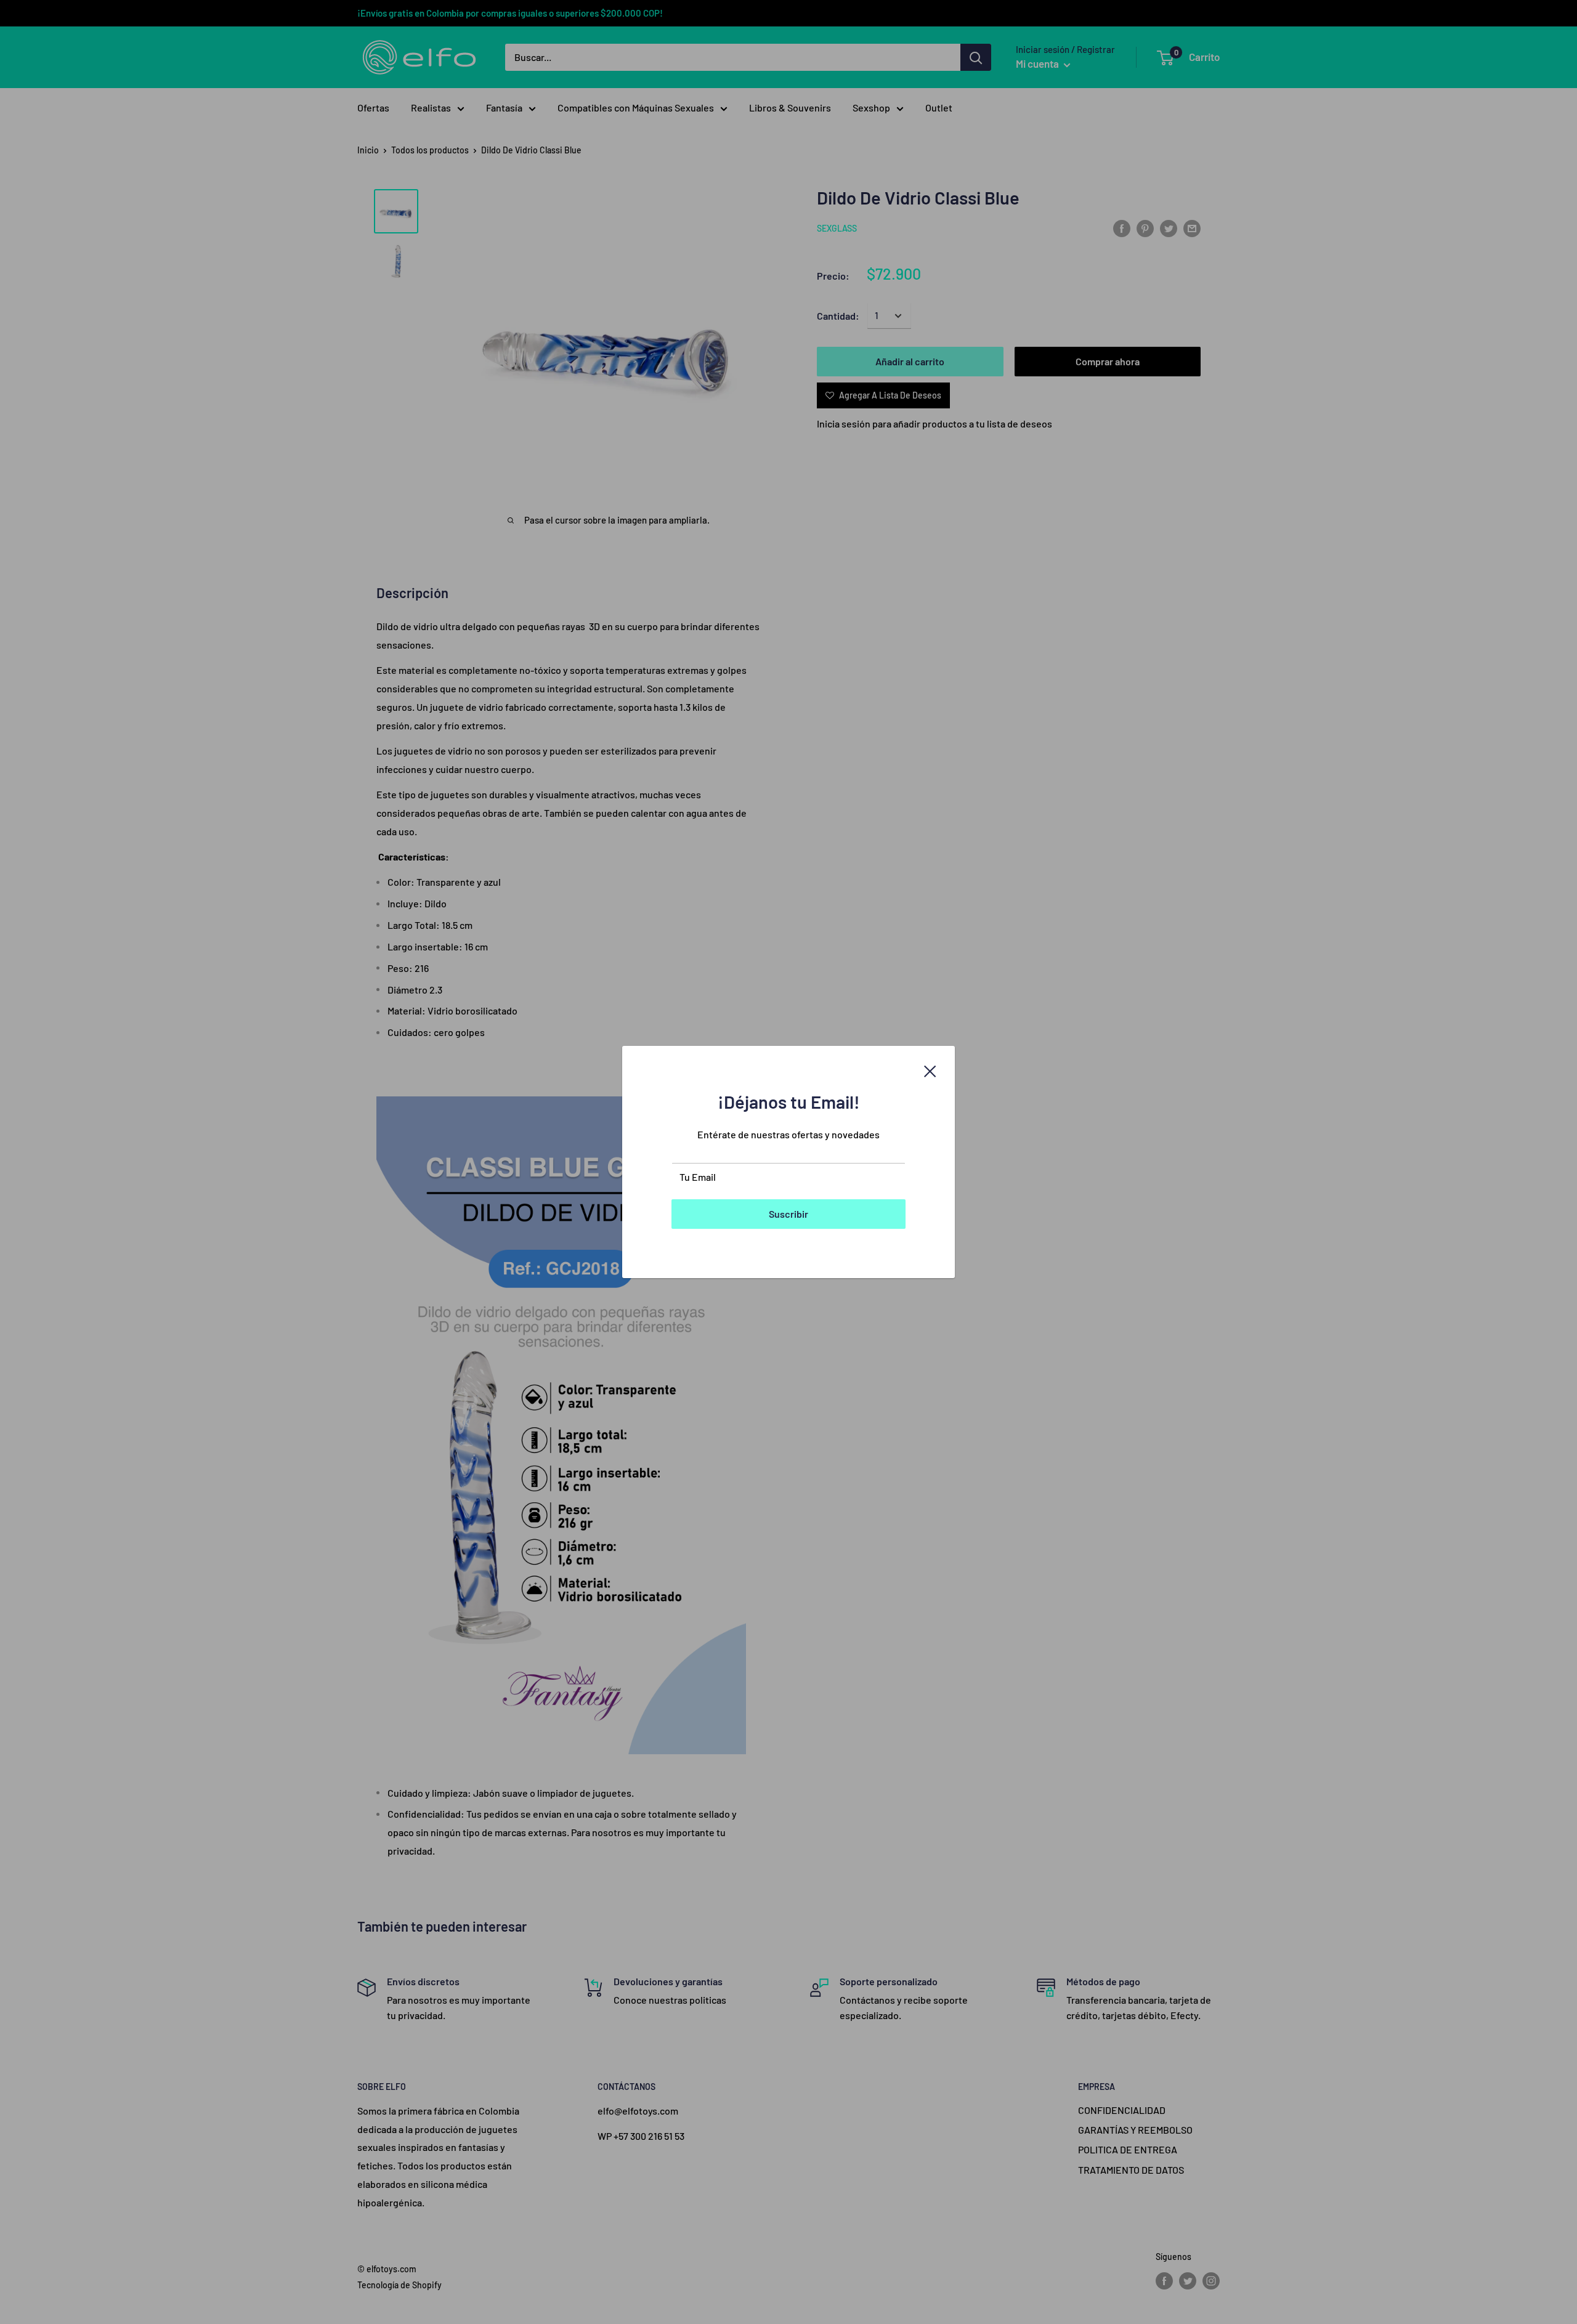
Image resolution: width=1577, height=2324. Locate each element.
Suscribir (788, 1214)
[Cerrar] (930, 1070)
